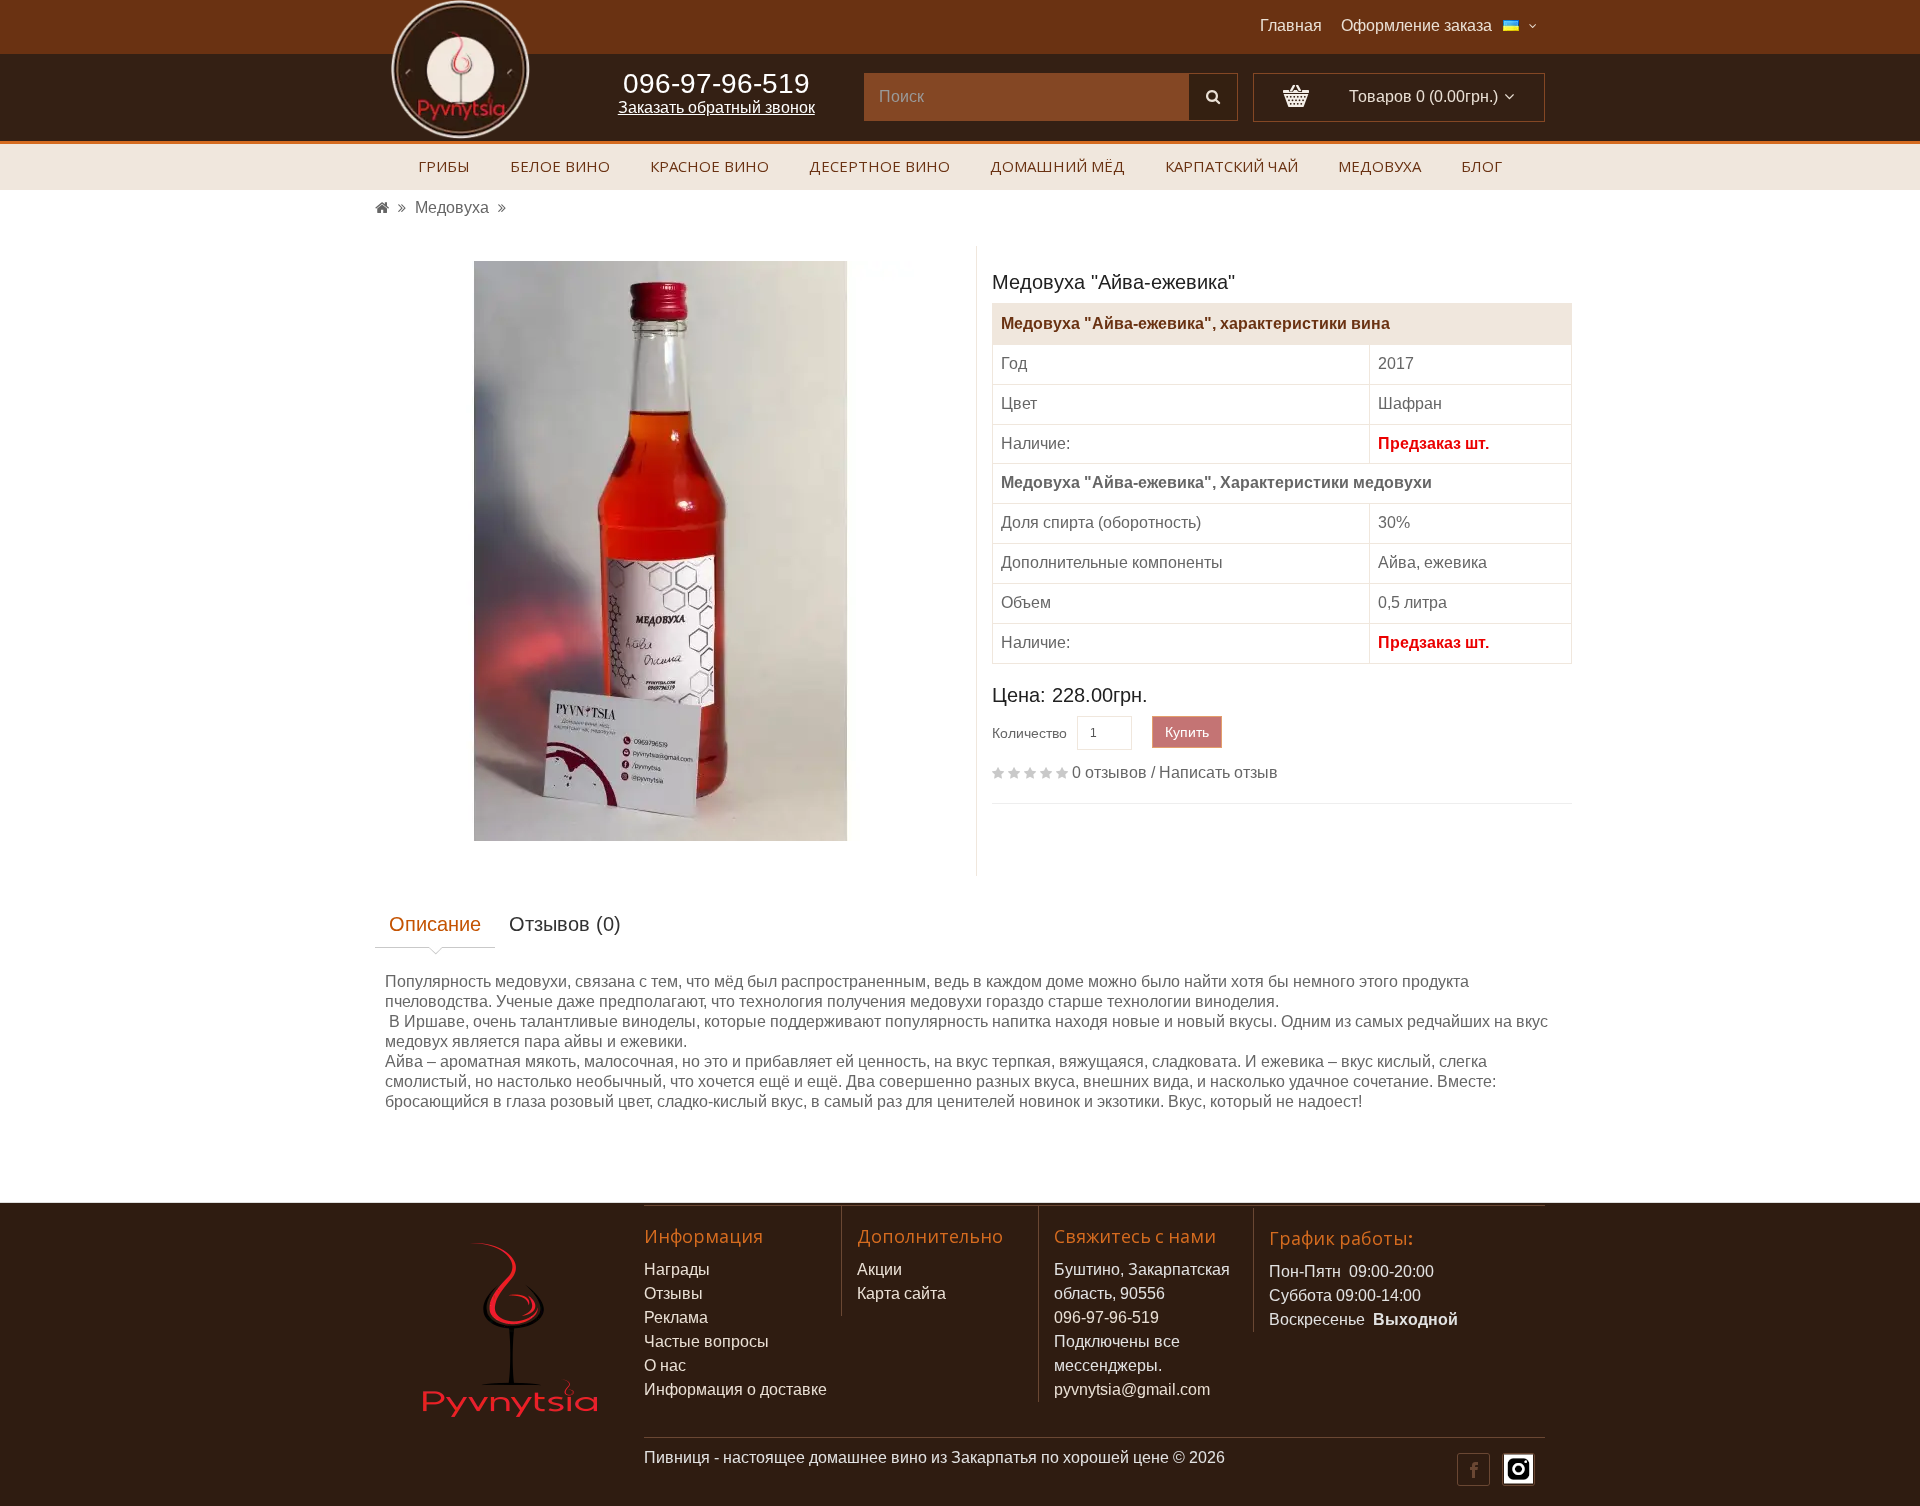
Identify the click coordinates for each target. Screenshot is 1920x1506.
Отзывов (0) (565, 924)
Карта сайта (901, 1293)
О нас (665, 1365)
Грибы (444, 167)
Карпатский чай (1231, 167)
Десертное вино (879, 167)
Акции (879, 1269)
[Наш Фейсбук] (1472, 1468)
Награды (677, 1269)
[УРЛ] (382, 207)
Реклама (676, 1317)
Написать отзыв (1218, 772)
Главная (1291, 25)
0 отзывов (1109, 772)
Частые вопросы (706, 1341)
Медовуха (1379, 167)
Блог (1481, 167)
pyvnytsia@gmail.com (1132, 1389)
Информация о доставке (735, 1389)
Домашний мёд (1057, 167)
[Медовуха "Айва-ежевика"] (660, 551)
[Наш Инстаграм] (1517, 1468)
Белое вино (560, 167)
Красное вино (709, 167)
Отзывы (673, 1293)
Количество (1029, 733)
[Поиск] (1213, 97)
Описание (435, 924)
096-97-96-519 (1106, 1317)
